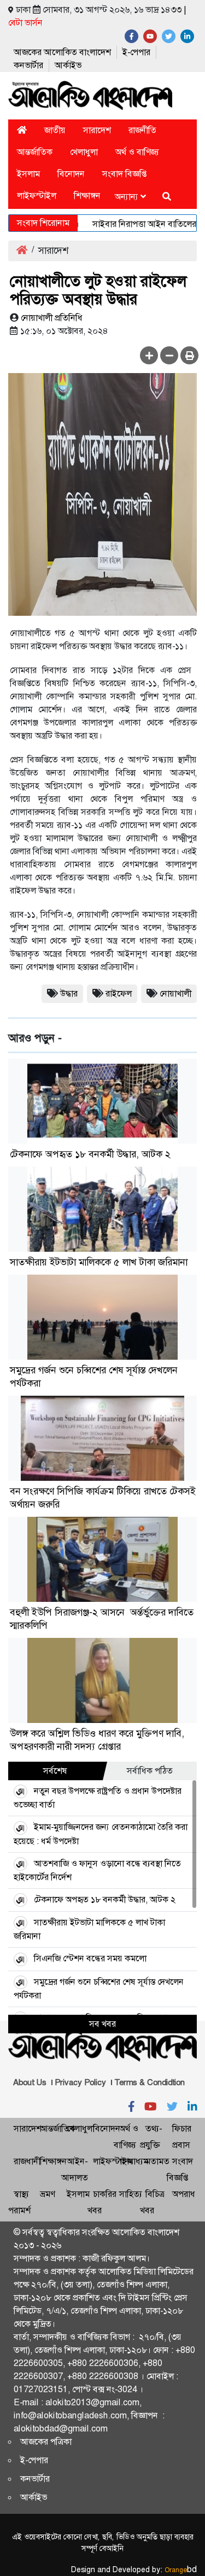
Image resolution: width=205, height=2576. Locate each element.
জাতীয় (55, 130)
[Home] (22, 130)
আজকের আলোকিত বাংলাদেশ (62, 52)
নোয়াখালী (175, 993)
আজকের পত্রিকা (46, 2442)
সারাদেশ (97, 130)
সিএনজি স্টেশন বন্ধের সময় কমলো (90, 1958)
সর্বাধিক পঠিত (150, 1771)
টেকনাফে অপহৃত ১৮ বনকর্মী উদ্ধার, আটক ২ (90, 1154)
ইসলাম (28, 174)
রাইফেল (119, 993)
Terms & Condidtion (150, 2082)
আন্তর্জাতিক (35, 152)
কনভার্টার (28, 65)
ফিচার (182, 2128)
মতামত (157, 2161)
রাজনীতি (142, 130)
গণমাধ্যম (134, 2161)
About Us (30, 2082)
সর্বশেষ (55, 1771)
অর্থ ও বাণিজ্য (137, 152)
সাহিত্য (131, 2194)
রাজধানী (27, 2161)
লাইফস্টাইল (37, 196)
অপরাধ (184, 2194)
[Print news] (189, 355)
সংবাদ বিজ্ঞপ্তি (124, 174)
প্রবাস (181, 2145)
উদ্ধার (69, 993)
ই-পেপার (136, 52)
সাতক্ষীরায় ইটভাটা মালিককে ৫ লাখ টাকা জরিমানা (99, 1262)
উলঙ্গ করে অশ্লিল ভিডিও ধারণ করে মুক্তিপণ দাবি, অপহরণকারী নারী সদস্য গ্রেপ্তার (97, 1740)
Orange (181, 2570)
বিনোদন (71, 174)
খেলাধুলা (84, 152)
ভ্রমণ (47, 2194)
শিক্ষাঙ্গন (87, 196)
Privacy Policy (80, 2082)
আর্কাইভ (68, 65)
